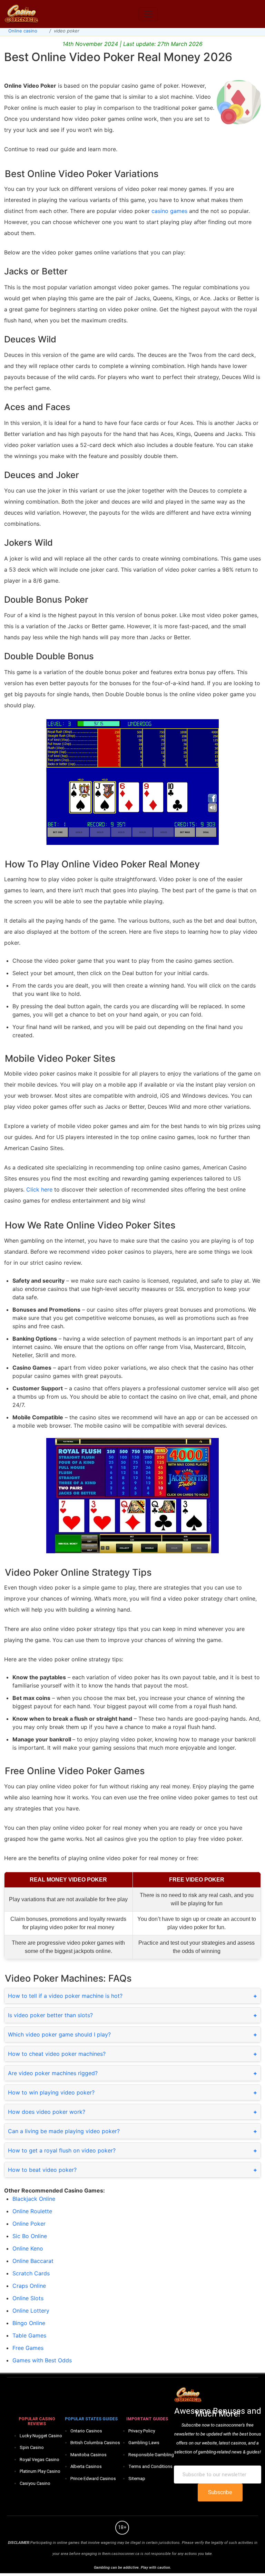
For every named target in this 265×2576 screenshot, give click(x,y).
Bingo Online (29, 2323)
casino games (169, 211)
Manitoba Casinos (89, 2455)
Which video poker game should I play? (59, 2034)
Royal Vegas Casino (40, 2460)
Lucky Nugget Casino (41, 2436)
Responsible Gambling (151, 2455)
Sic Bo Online (30, 2236)
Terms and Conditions (150, 2466)
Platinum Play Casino (40, 2471)
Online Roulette (32, 2211)
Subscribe (220, 2492)
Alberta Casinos (86, 2466)
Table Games (29, 2335)
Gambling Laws (144, 2443)
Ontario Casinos (86, 2431)
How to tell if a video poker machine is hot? (65, 1996)
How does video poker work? (47, 2112)
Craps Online (29, 2286)
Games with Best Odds (42, 2360)
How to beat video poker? (42, 2170)
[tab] (132, 1996)
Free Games (28, 2348)
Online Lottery (31, 2311)
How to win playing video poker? (51, 2092)
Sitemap (137, 2478)
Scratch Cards (31, 2273)
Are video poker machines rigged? (53, 2073)
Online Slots (28, 2298)
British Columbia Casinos (95, 2443)
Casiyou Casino (35, 2483)
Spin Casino (32, 2447)
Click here (39, 1189)
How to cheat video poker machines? (57, 2054)
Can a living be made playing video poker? (64, 2131)
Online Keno (28, 2248)
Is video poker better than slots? (50, 2015)
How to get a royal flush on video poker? (62, 2150)
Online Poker (29, 2224)
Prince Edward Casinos (93, 2478)
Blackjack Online (34, 2199)
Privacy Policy (142, 2431)
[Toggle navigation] (148, 14)
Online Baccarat (33, 2261)
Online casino (23, 31)
